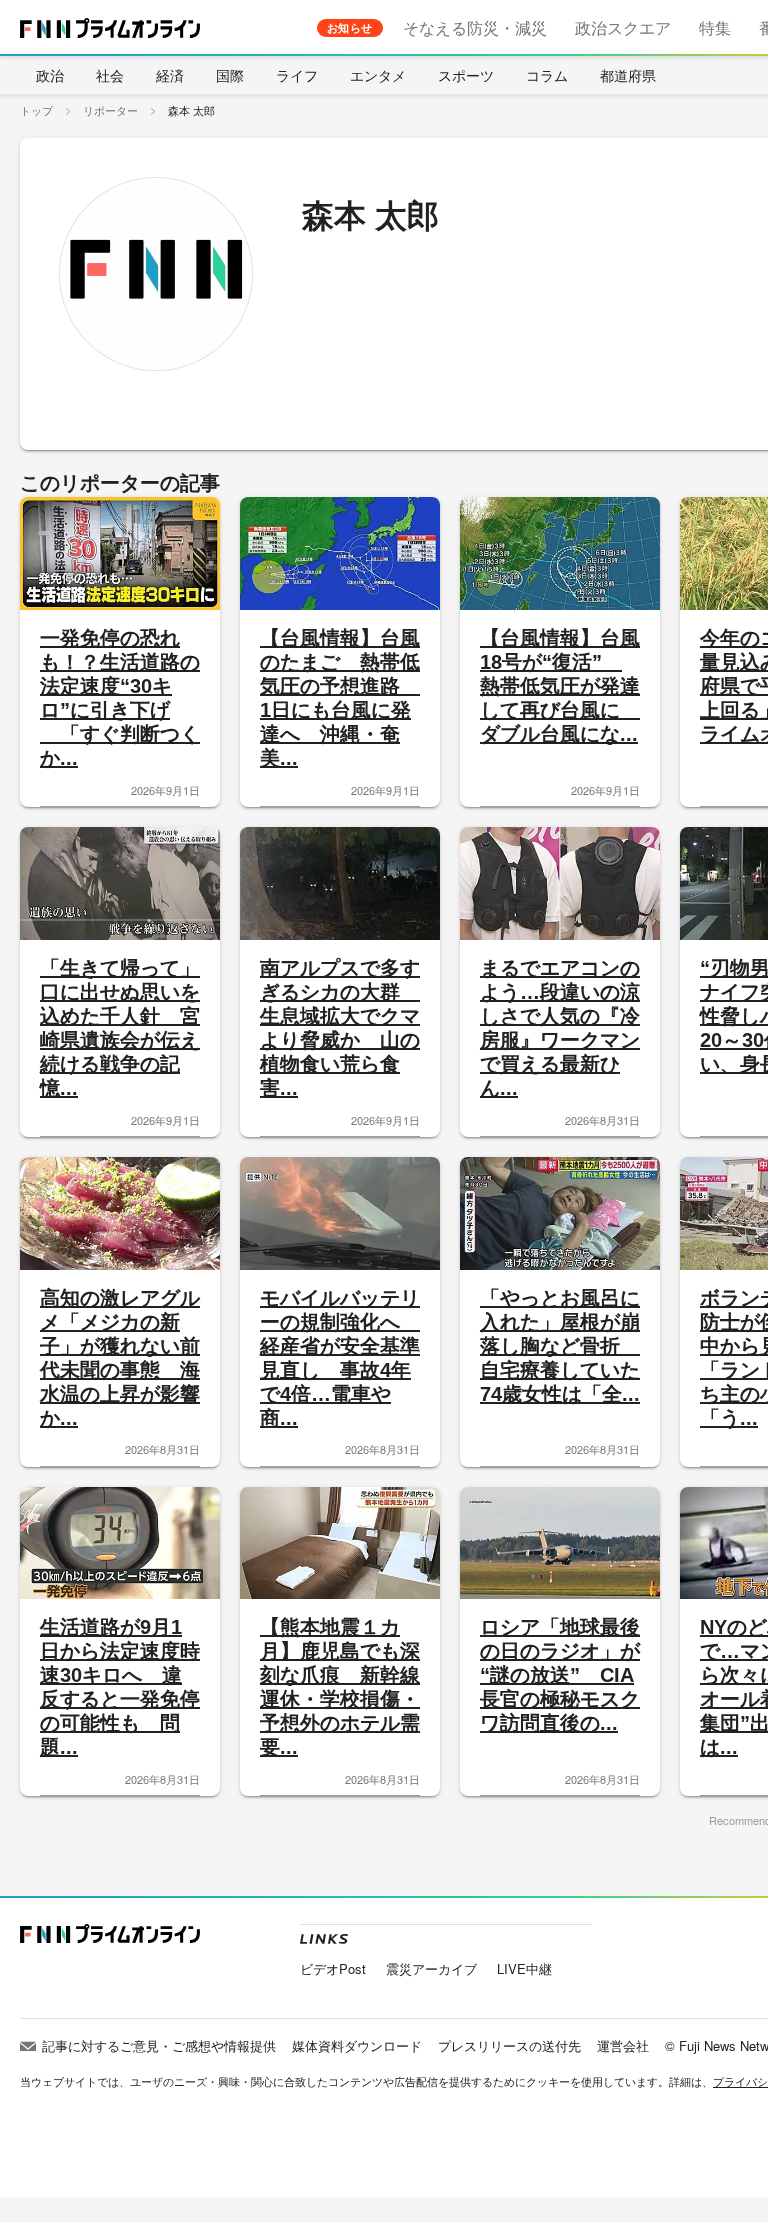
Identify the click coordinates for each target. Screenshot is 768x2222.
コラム (547, 75)
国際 (230, 75)
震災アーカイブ (431, 1968)
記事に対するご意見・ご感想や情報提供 (159, 2045)
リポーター (110, 110)
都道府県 (628, 75)
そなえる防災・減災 (475, 27)
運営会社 (623, 2045)
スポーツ (466, 75)
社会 (110, 75)
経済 (170, 75)
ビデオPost (333, 1968)
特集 (715, 27)
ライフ (297, 75)
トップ (36, 110)
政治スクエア (623, 27)
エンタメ (378, 75)
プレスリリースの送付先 (509, 2045)
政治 (50, 75)
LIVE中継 (524, 1968)
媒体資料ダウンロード (357, 2045)
